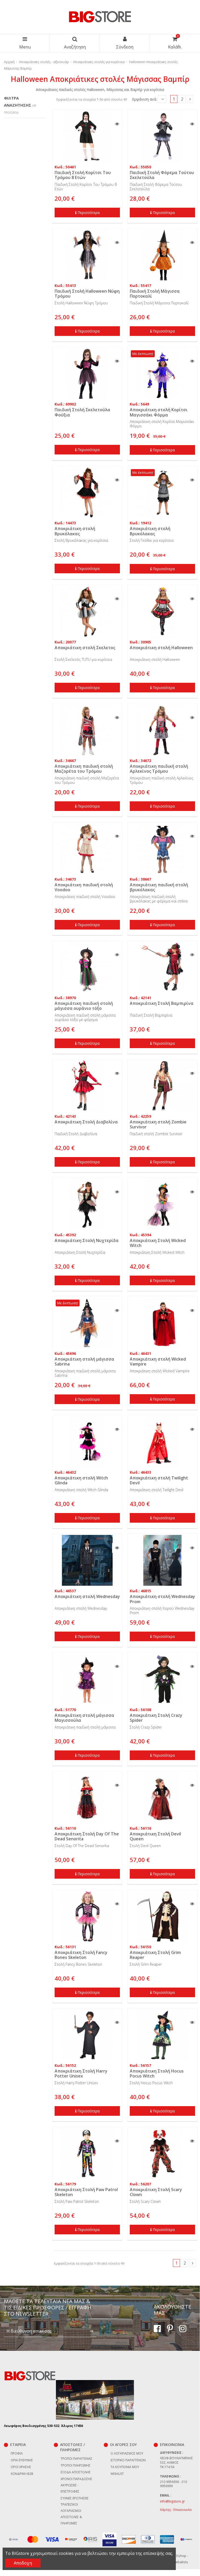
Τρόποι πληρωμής (76, 2465)
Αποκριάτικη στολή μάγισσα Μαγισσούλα (84, 1718)
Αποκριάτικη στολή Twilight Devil (159, 1480)
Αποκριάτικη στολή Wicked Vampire (158, 1361)
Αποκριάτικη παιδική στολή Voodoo (84, 887)
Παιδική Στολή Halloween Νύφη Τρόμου (87, 294)
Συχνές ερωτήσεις (75, 2498)
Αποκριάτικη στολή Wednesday (87, 1596)
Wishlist (117, 2474)
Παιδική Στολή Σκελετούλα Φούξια (82, 412)
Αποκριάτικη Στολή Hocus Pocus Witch (157, 2073)
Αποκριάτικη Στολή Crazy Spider (156, 1718)
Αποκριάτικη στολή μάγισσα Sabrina (84, 1361)
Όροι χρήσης (21, 2467)
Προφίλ (17, 2453)
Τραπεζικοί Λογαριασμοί (71, 2508)
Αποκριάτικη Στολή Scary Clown (156, 2192)
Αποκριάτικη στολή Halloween (161, 648)
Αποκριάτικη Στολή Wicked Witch (158, 1243)
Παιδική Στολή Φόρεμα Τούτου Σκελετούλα (162, 175)
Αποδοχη (23, 2563)
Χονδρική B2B (22, 2474)
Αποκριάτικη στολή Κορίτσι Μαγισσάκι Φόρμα (159, 412)
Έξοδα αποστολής (76, 2472)
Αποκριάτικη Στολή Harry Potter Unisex (81, 2073)
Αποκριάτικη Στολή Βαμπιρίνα (162, 1003)
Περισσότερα (89, 213)
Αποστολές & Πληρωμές (71, 2520)
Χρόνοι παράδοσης (76, 2479)
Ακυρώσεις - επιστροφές (70, 2488)
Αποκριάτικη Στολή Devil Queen (155, 1836)
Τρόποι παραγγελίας (76, 2459)
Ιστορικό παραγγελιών (128, 2460)
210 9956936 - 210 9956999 (173, 2484)
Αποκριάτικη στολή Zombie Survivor (158, 1124)
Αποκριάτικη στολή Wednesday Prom (162, 1599)
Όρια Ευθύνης (22, 2460)
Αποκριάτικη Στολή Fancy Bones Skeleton (81, 1955)
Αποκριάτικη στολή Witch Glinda (81, 1480)
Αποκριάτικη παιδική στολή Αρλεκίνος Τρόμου (159, 769)
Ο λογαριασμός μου (127, 2453)
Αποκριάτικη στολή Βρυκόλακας (75, 531)
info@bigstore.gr (172, 2501)
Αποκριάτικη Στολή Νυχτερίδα (87, 1240)
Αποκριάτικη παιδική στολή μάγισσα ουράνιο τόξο (84, 1006)
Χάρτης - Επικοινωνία (176, 2510)
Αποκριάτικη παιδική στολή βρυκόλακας (159, 887)
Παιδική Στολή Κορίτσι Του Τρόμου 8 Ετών (83, 175)
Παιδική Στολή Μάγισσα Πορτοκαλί (155, 294)
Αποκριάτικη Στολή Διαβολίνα (86, 1122)
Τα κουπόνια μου (125, 2467)
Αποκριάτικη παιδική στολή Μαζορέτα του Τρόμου (84, 769)
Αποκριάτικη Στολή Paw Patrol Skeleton (86, 2192)
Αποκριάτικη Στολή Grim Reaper (155, 1955)
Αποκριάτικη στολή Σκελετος (85, 648)
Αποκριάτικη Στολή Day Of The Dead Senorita (87, 1836)
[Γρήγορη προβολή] (117, 124)
